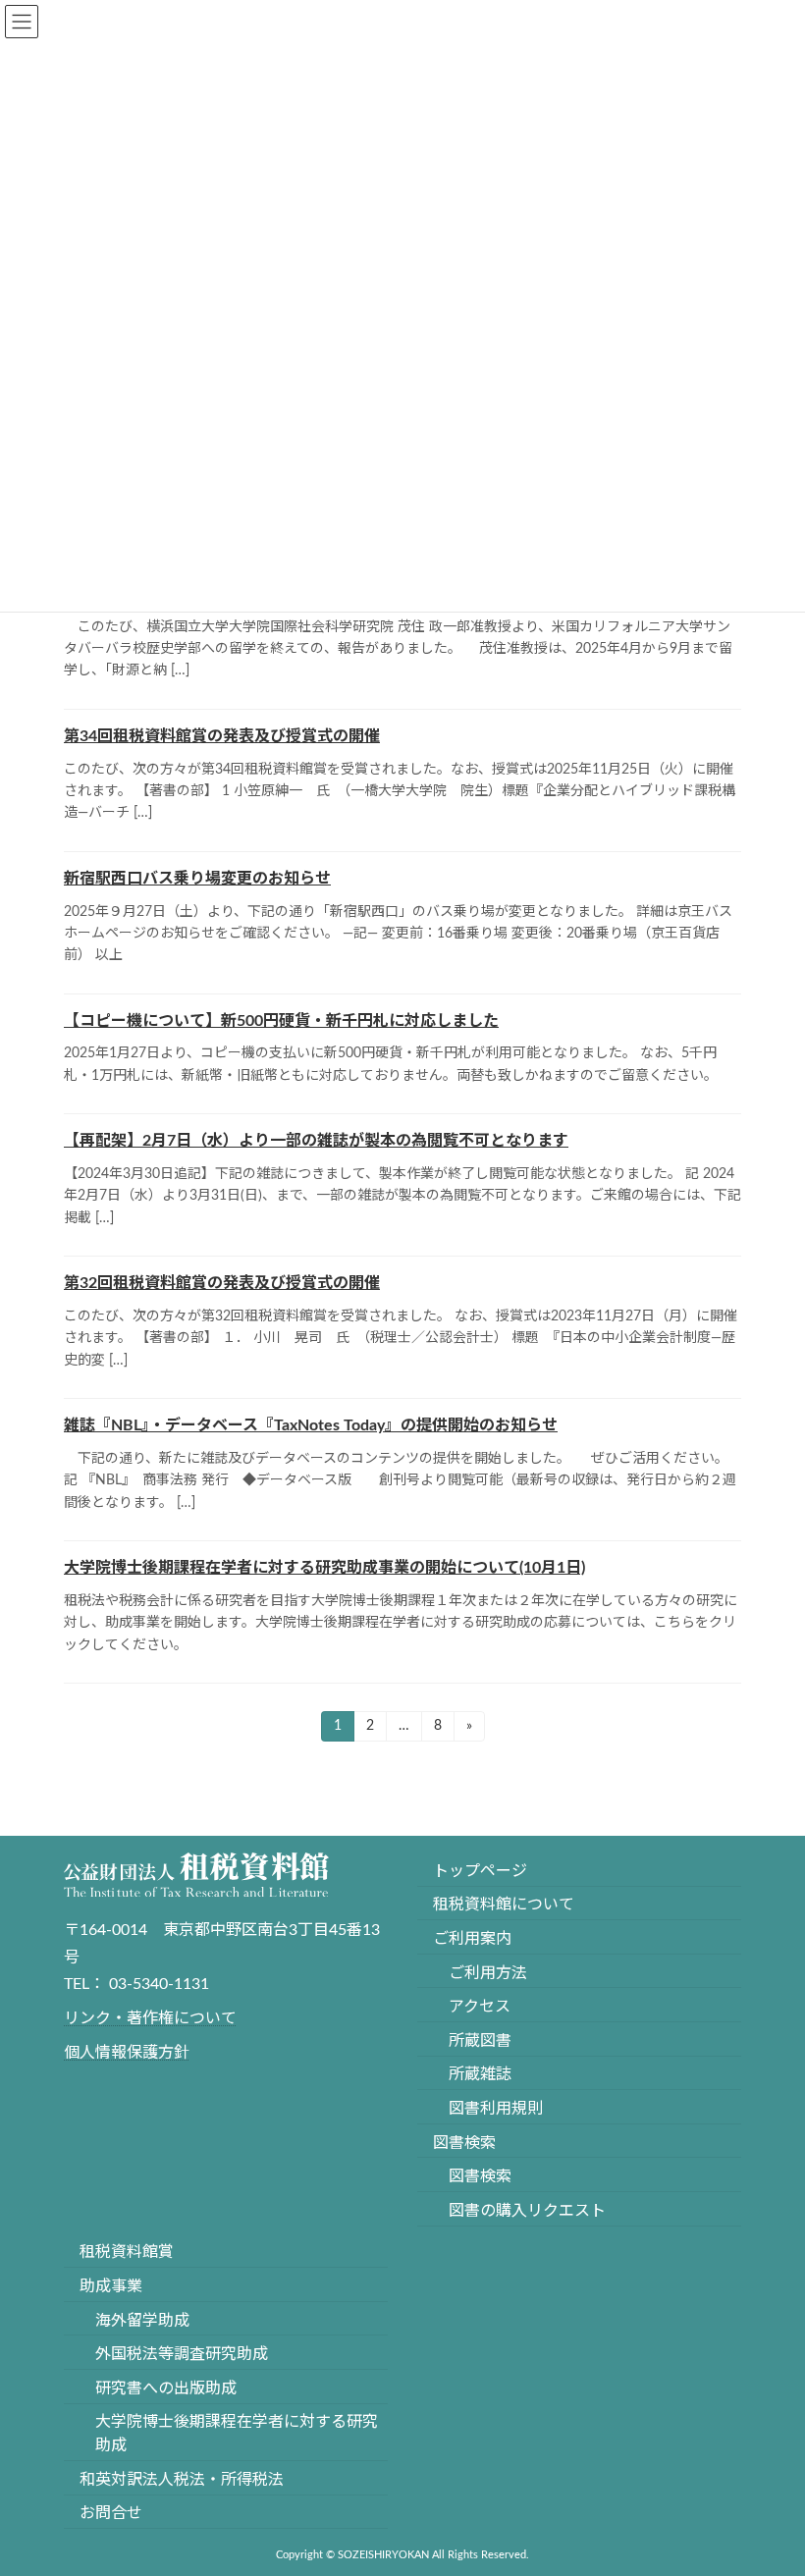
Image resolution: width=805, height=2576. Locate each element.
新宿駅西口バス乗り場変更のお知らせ (197, 879)
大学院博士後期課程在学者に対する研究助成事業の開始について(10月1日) (324, 1568)
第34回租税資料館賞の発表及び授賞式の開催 (222, 736)
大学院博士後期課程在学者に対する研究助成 (237, 2435)
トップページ (480, 1871)
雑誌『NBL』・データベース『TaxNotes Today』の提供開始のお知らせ (311, 1425)
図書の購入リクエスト (527, 2211)
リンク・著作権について (150, 2018)
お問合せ (111, 2514)
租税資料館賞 (127, 2253)
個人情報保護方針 (127, 2053)
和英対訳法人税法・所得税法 (182, 2480)
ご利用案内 (472, 1939)
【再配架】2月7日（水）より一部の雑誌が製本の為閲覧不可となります (316, 1141)
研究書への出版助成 (166, 2388)
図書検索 (464, 2143)
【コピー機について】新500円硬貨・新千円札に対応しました (281, 1021)
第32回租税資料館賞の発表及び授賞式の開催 (222, 1283)
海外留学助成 (142, 2321)
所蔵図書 (480, 2041)
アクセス (480, 2007)
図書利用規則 (496, 2109)
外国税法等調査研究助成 (182, 2354)
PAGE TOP (767, 2477)
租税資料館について (504, 1905)
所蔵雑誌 (480, 2075)
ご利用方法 (488, 1973)
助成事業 (111, 2286)
